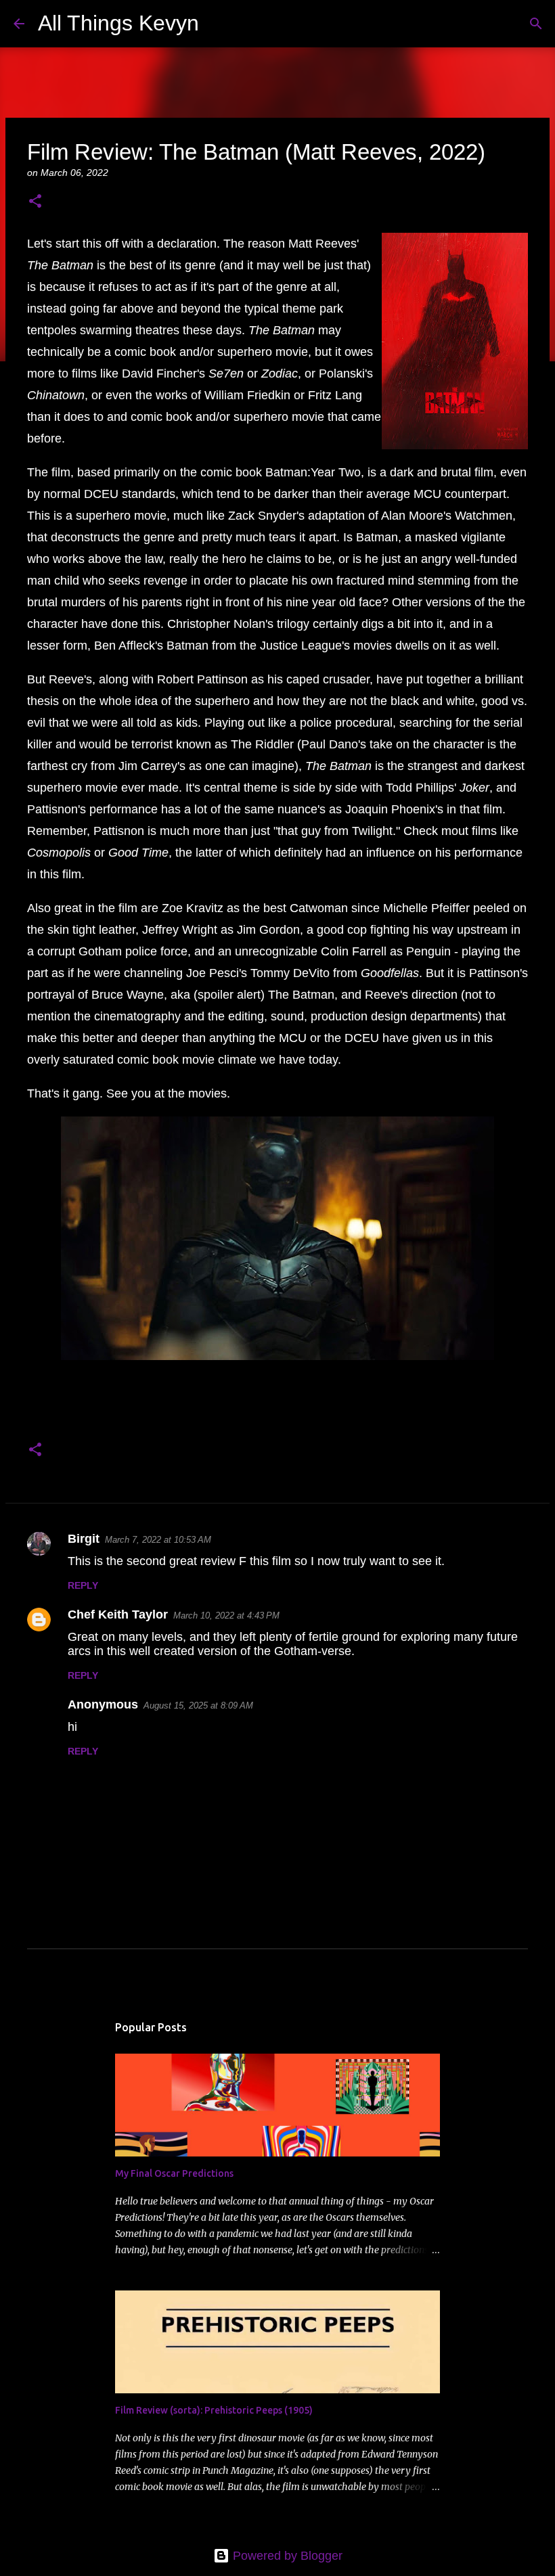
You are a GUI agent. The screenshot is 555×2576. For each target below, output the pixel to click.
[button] (35, 202)
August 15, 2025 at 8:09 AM (198, 1705)
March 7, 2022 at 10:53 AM (158, 1540)
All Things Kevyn (118, 23)
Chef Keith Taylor (118, 1614)
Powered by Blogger (286, 2556)
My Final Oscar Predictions (174, 2173)
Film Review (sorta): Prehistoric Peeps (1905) (214, 2410)
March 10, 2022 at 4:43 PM (226, 1615)
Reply (83, 1585)
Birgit (84, 1539)
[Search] (218, 24)
